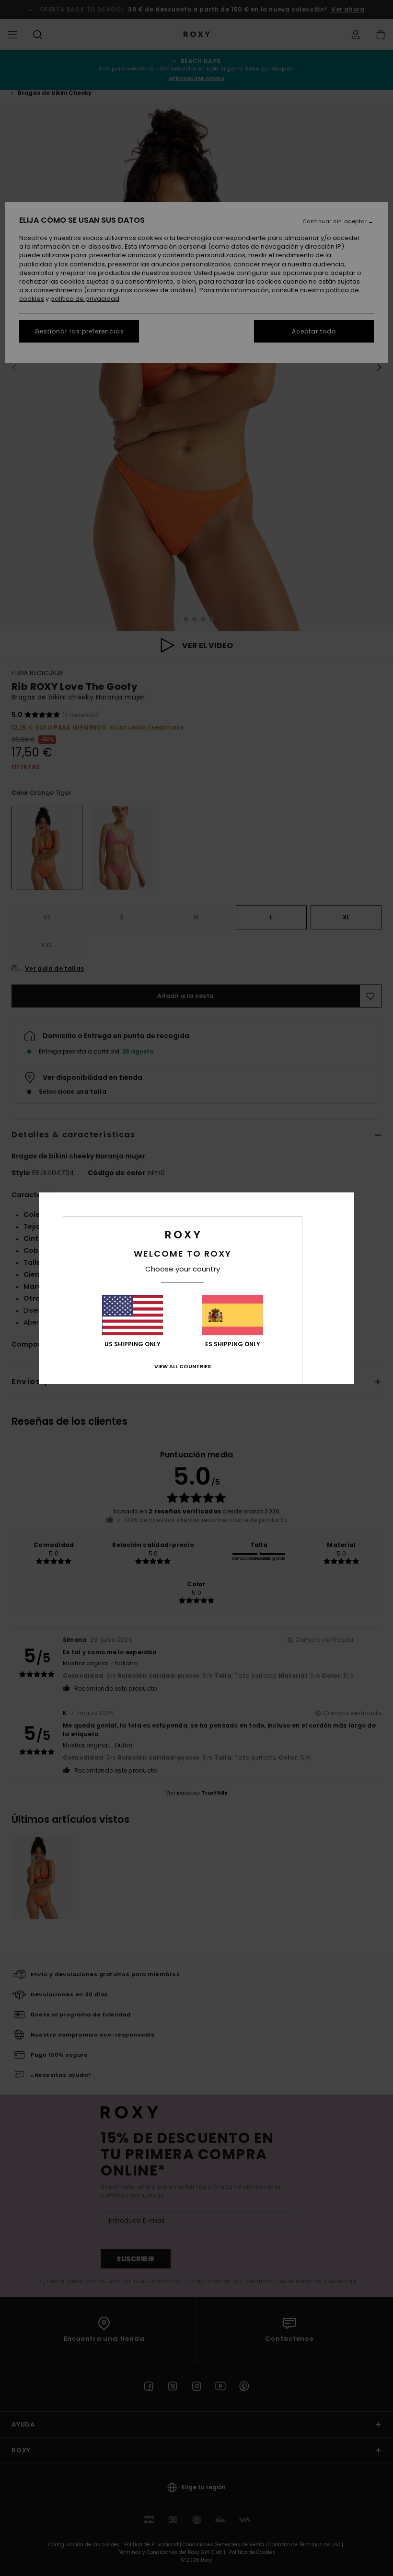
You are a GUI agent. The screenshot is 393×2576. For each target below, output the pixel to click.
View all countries (183, 1366)
